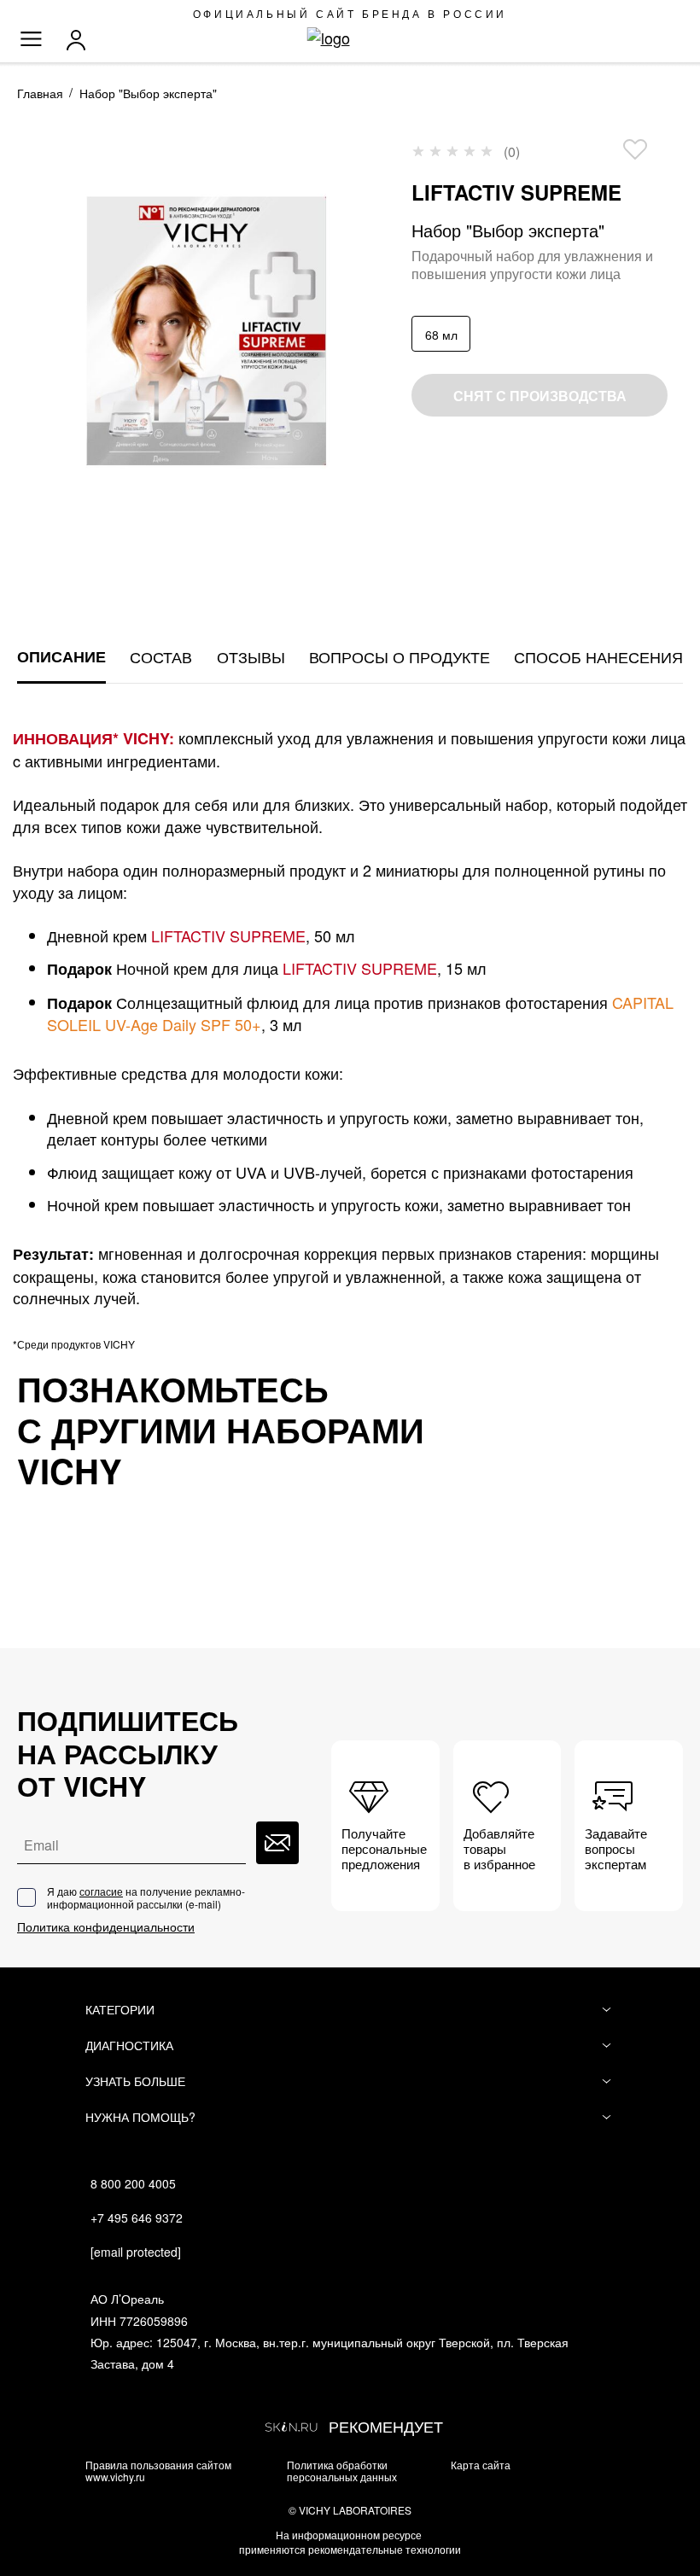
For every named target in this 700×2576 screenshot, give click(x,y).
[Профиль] (80, 40)
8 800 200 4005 (133, 2183)
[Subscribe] (277, 1843)
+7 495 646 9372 (137, 2218)
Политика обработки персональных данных (342, 2470)
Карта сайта (481, 2465)
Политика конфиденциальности (106, 1927)
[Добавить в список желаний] (635, 149)
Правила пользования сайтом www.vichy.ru (158, 2470)
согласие (101, 1891)
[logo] (350, 38)
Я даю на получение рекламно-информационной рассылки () (146, 1898)
